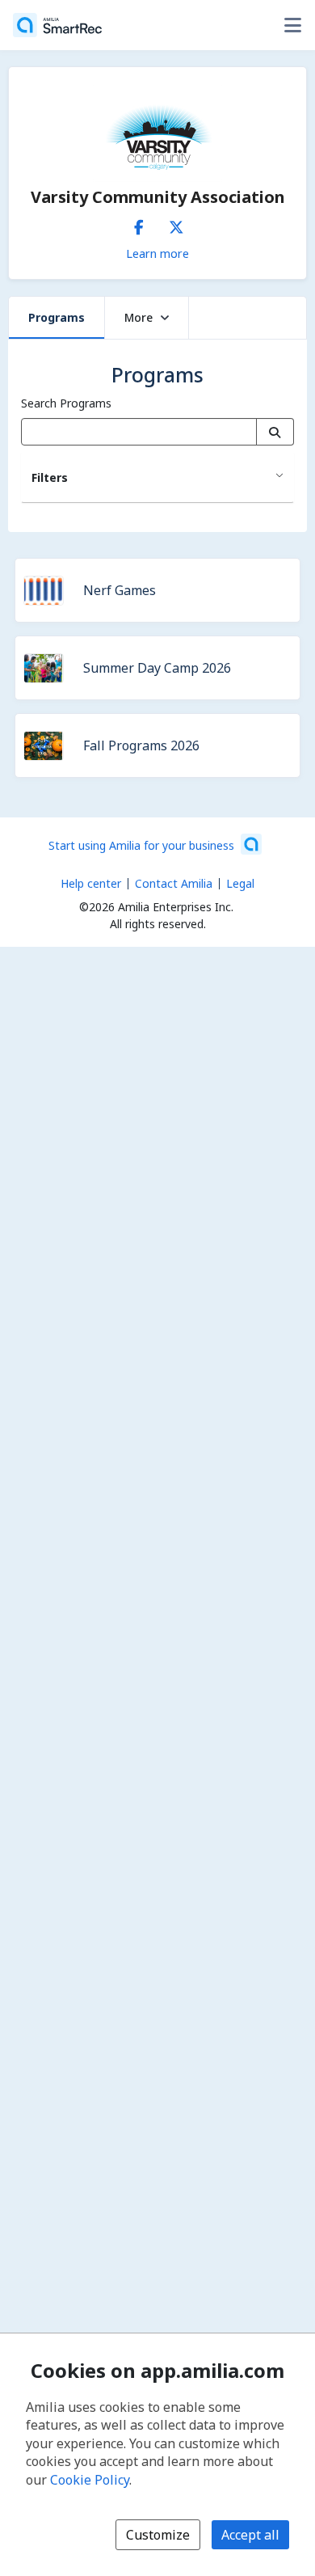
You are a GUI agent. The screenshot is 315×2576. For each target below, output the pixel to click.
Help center (91, 883)
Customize (158, 2535)
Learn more (157, 253)
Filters (50, 477)
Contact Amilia (174, 883)
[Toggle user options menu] (292, 25)
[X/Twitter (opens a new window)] (176, 224)
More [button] (139, 317)
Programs (57, 317)
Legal (240, 883)
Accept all (250, 2535)
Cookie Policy (90, 2480)
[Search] (275, 432)
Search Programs (66, 403)
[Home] (57, 25)
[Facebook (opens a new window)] (139, 224)
